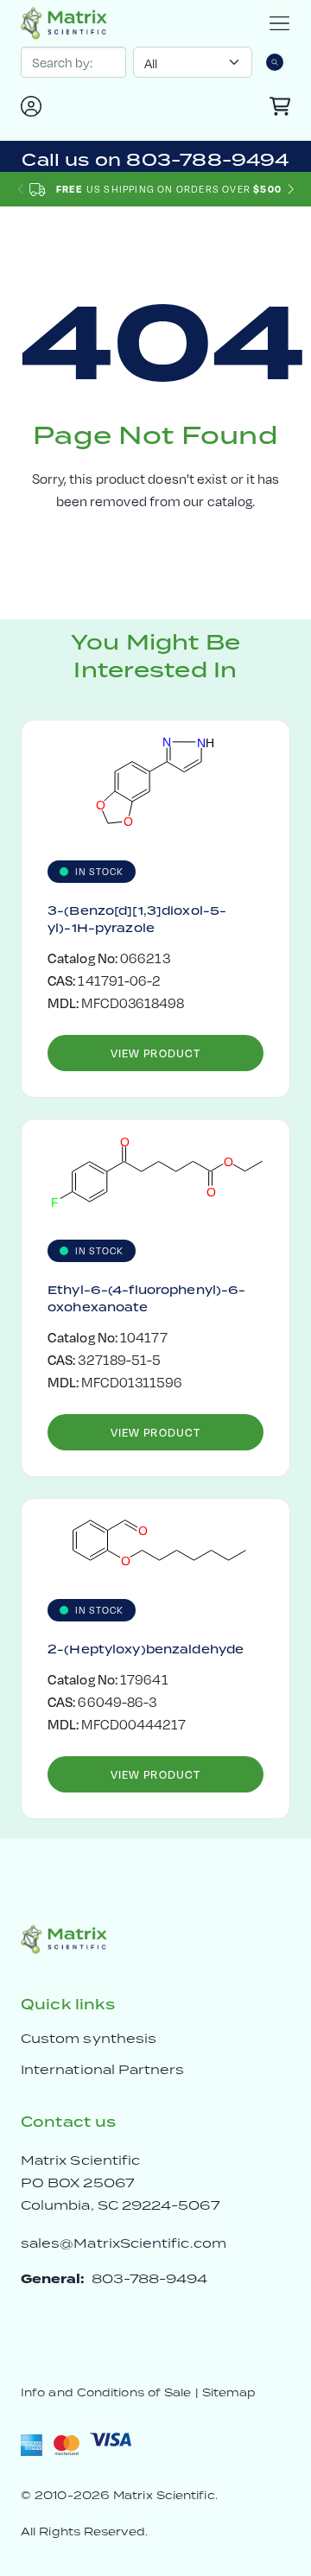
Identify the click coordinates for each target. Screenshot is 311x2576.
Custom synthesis (89, 2038)
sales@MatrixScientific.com (124, 2243)
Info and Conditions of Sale (106, 2392)
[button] (291, 190)
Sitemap (229, 2392)
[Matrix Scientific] (64, 23)
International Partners (103, 2069)
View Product (155, 1053)
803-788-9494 (150, 2278)
